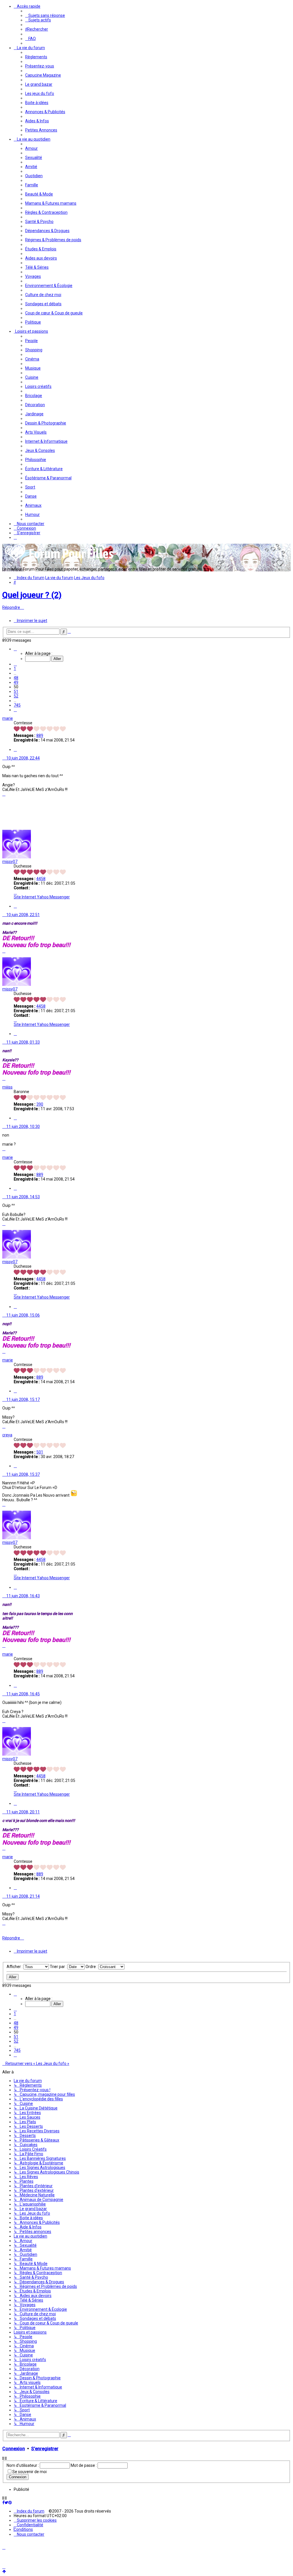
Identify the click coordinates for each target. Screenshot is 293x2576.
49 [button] (16, 682)
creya (7, 1435)
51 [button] (16, 691)
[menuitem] (45, 15)
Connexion (14, 2449)
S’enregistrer (45, 2449)
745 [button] (17, 705)
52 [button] (16, 696)
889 (40, 735)
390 (40, 1104)
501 (40, 1452)
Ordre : (92, 1967)
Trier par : (59, 1967)
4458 (41, 879)
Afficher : (15, 1967)
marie (8, 718)
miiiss (7, 1087)
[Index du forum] (60, 561)
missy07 (10, 862)
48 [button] (16, 678)
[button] (15, 649)
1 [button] (15, 669)
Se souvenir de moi (29, 2472)
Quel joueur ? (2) (32, 595)
